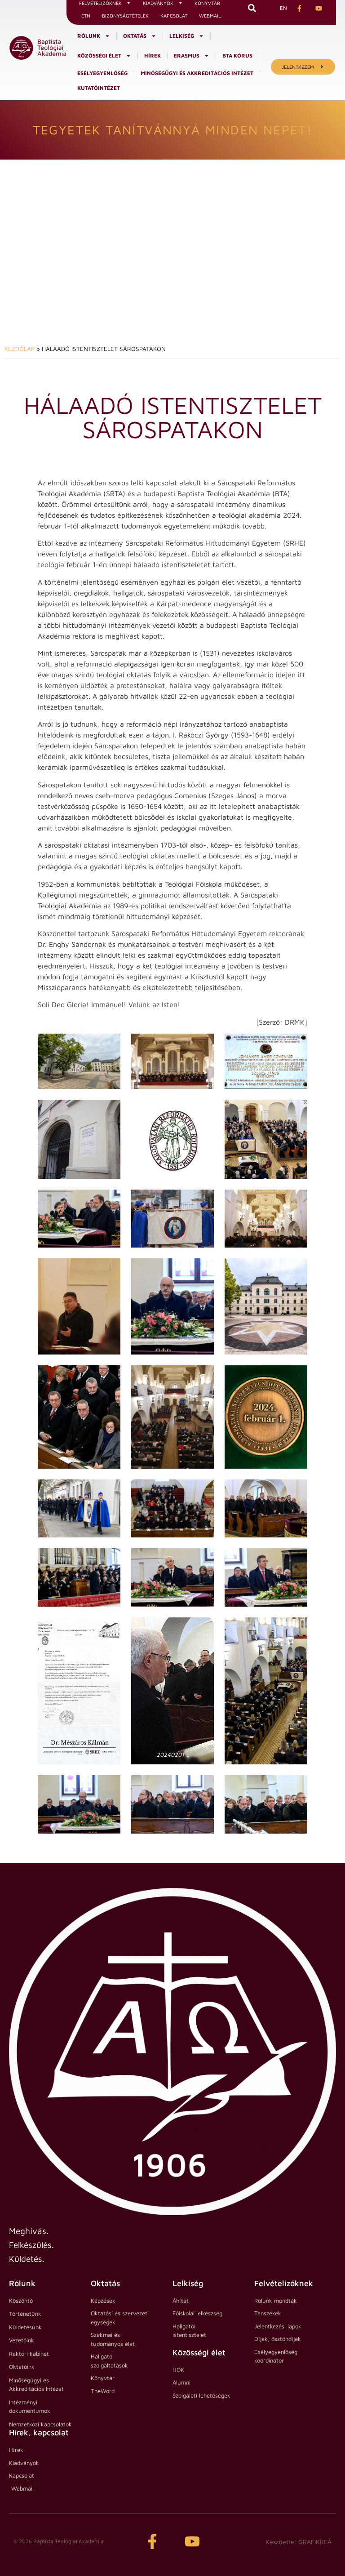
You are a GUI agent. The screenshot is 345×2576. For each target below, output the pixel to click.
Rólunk (89, 36)
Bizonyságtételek (125, 16)
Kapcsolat (174, 16)
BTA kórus (237, 56)
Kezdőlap (20, 349)
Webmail (210, 16)
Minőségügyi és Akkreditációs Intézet (197, 73)
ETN (86, 16)
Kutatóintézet (99, 88)
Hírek (153, 56)
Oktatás (135, 36)
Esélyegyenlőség (102, 73)
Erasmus (187, 56)
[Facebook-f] (152, 2541)
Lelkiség (182, 36)
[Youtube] (192, 2541)
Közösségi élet (99, 56)
